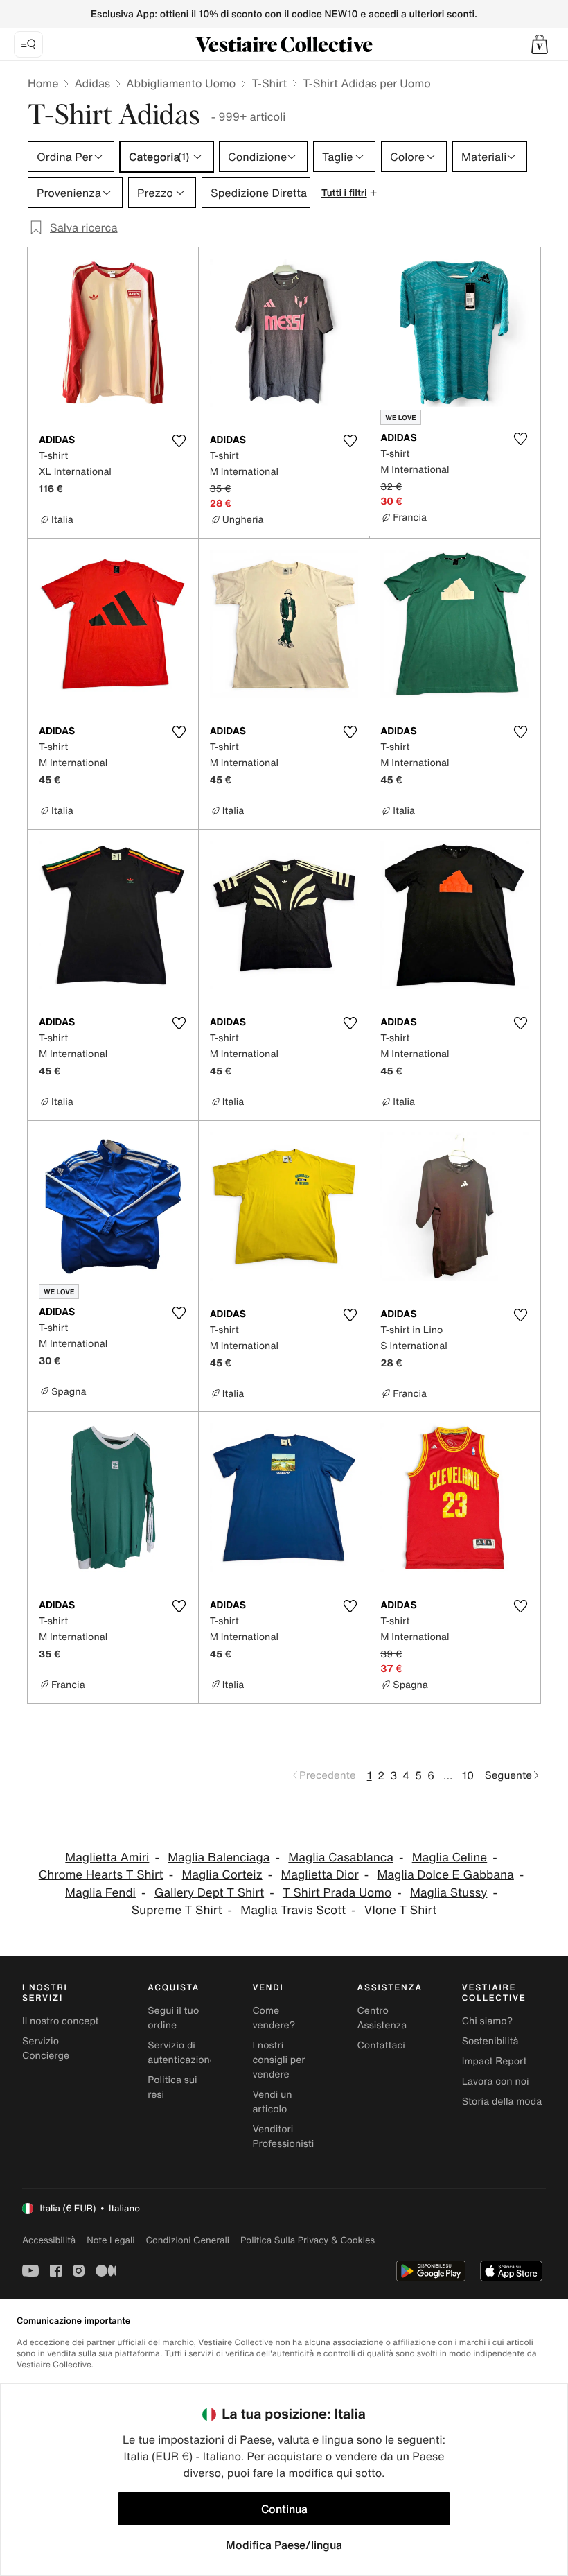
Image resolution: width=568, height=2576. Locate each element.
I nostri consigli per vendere (278, 2060)
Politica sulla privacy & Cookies (308, 2240)
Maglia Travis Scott (293, 1910)
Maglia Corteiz (222, 1875)
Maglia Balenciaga (219, 1857)
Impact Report (495, 2061)
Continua (284, 2509)
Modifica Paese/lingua (284, 2545)
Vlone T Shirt (400, 1910)
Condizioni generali (188, 2240)
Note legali (110, 2240)
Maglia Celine (450, 1857)
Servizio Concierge (46, 2048)
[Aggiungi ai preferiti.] (179, 441)
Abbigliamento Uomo (181, 83)
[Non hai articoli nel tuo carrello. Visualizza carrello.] (540, 44)
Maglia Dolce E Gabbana (445, 1875)
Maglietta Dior (319, 1875)
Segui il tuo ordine (173, 2018)
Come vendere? (274, 2018)
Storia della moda (502, 2101)
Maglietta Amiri (107, 1857)
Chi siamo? (487, 2021)
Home (43, 83)
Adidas (92, 83)
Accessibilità (49, 2240)
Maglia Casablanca (341, 1857)
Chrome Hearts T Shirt (101, 1875)
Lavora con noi (496, 2081)
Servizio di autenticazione (181, 2053)
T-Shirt (269, 83)
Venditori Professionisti (283, 2136)
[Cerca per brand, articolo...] (28, 44)
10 (468, 1775)
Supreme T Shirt (177, 1910)
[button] (540, 44)
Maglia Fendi (100, 1893)
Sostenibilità (490, 2041)
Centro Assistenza (382, 2018)
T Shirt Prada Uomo (337, 1893)
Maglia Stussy (449, 1893)
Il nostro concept (61, 2021)
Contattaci (381, 2045)
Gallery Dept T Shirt (209, 1893)
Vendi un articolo (272, 2102)
